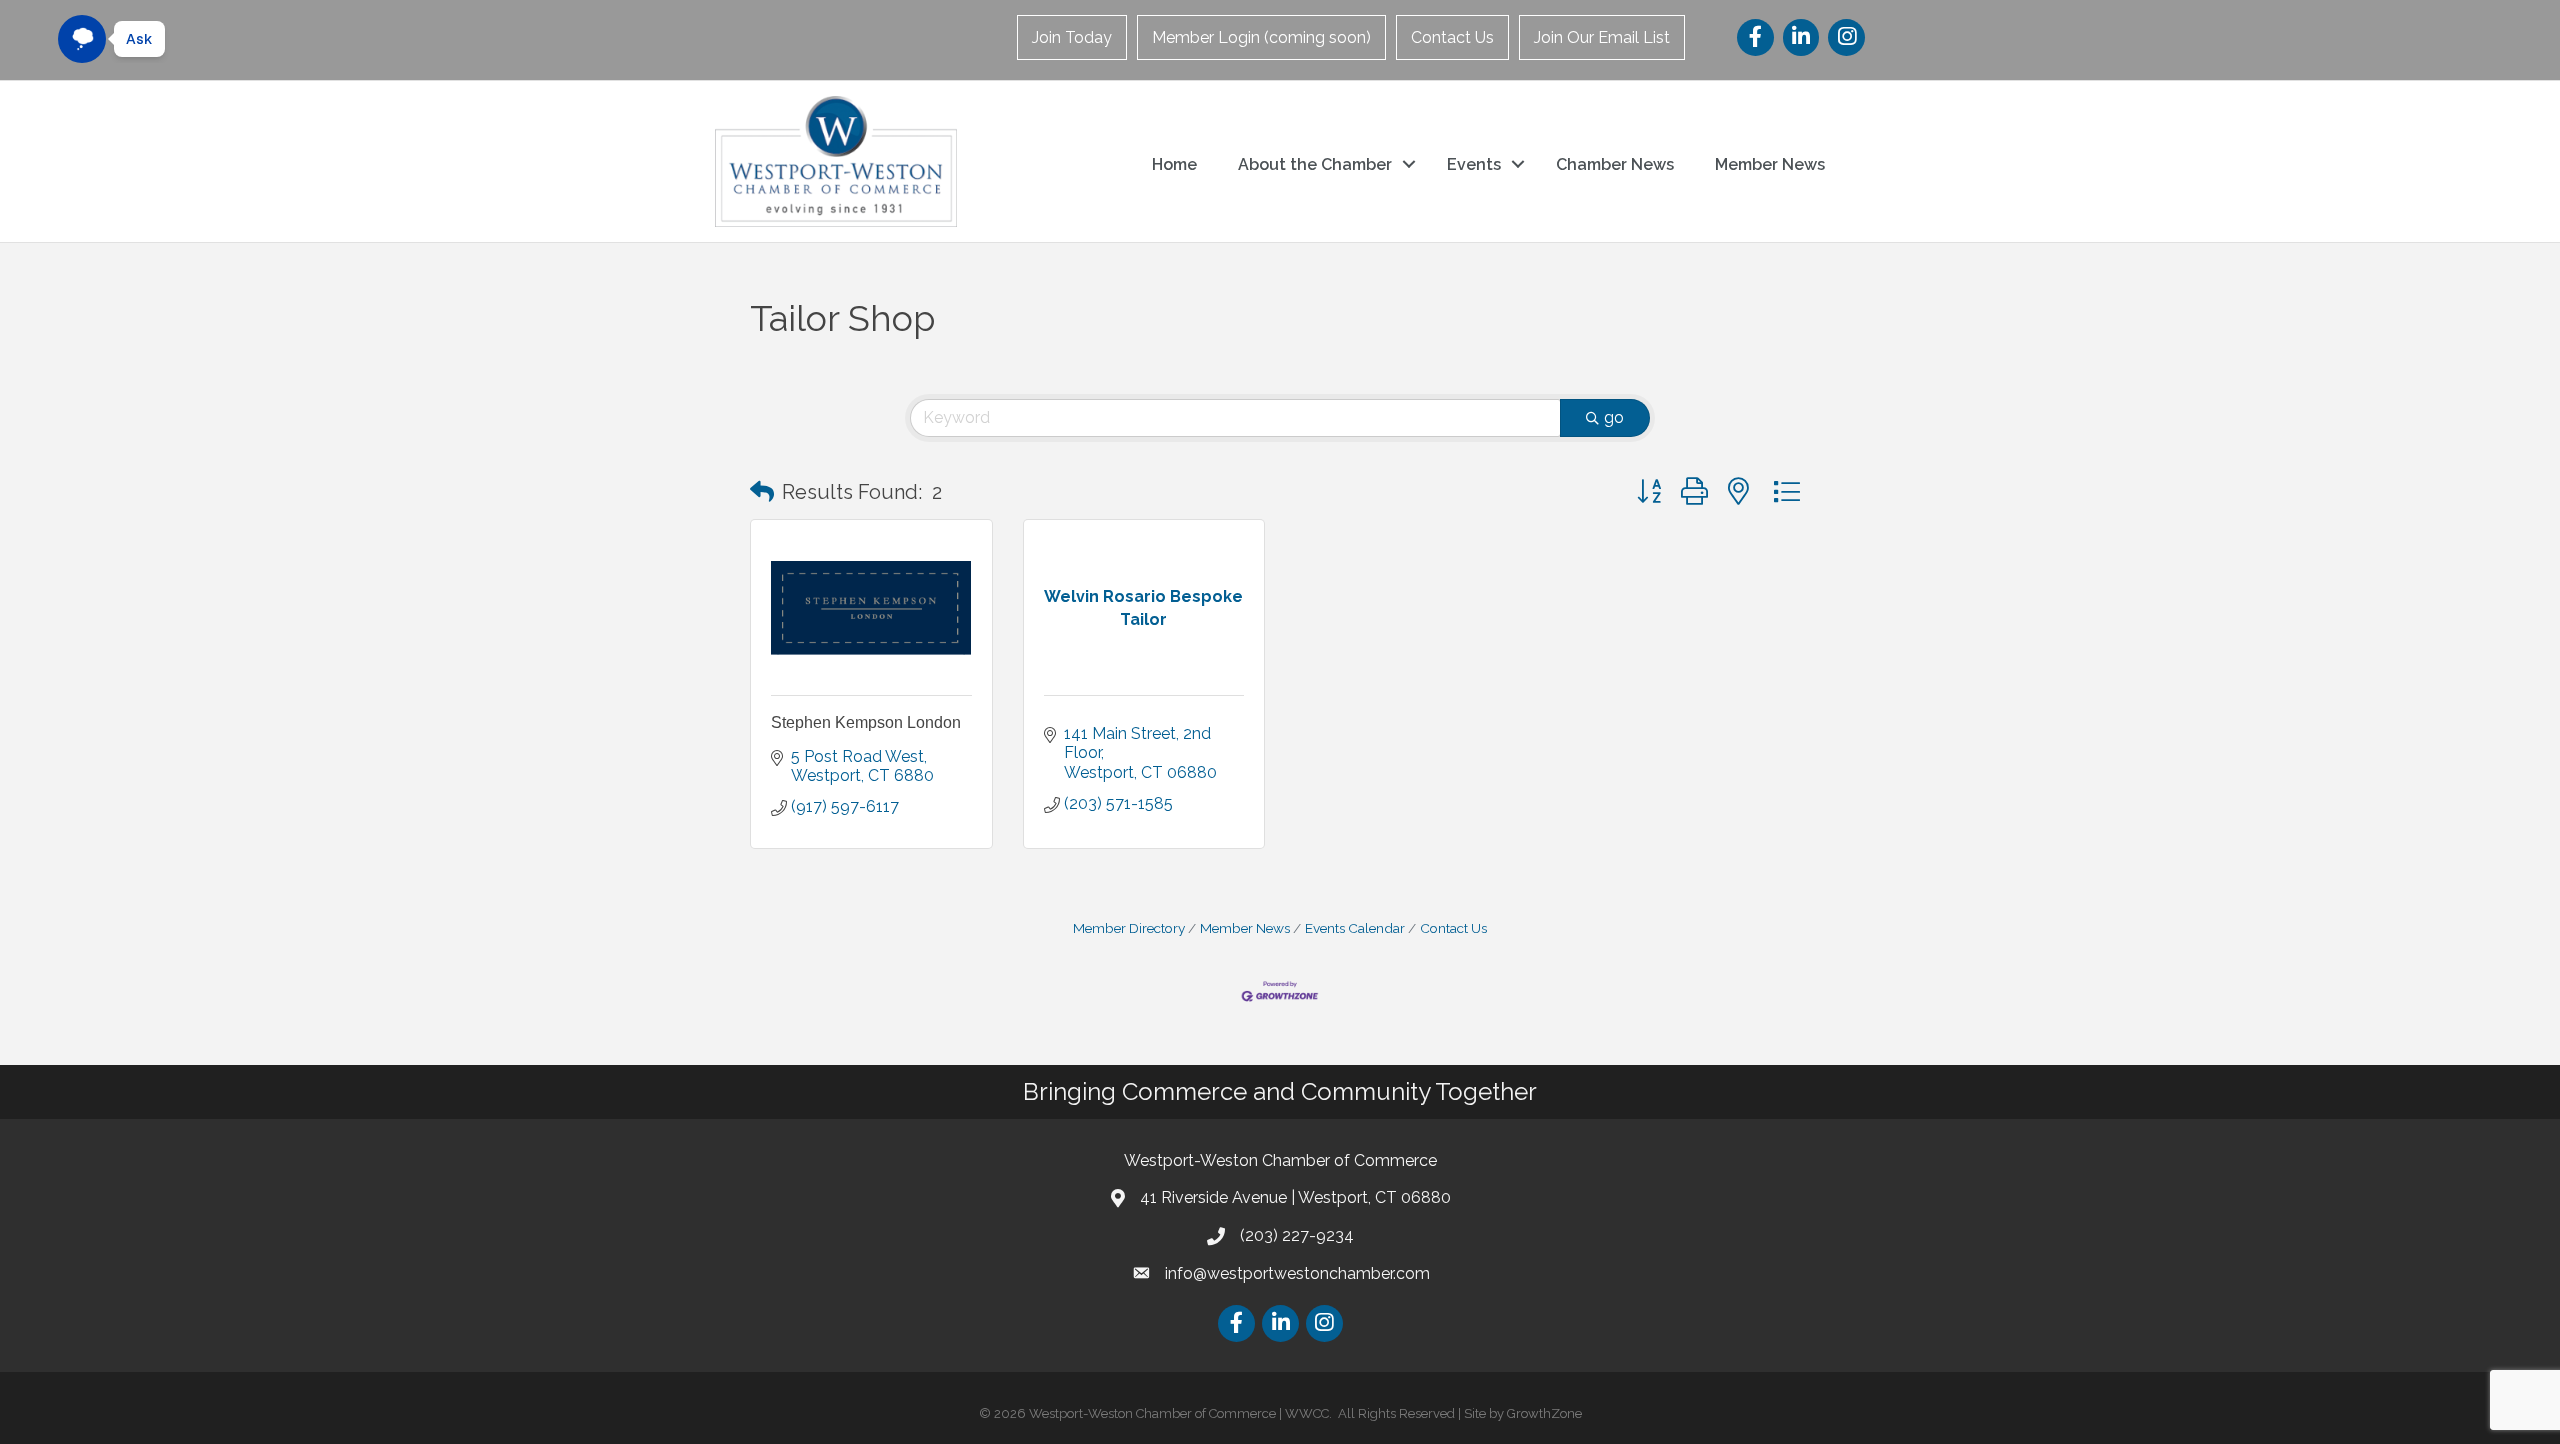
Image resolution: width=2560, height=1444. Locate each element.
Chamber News (1615, 164)
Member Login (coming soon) (1261, 37)
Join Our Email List (1602, 37)
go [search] (1614, 417)
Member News (1770, 164)
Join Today (1072, 37)
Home (1174, 164)
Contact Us (1452, 37)
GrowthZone (1544, 1413)
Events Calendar (1355, 928)
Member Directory (1129, 928)
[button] (762, 492)
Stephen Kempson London (866, 722)
